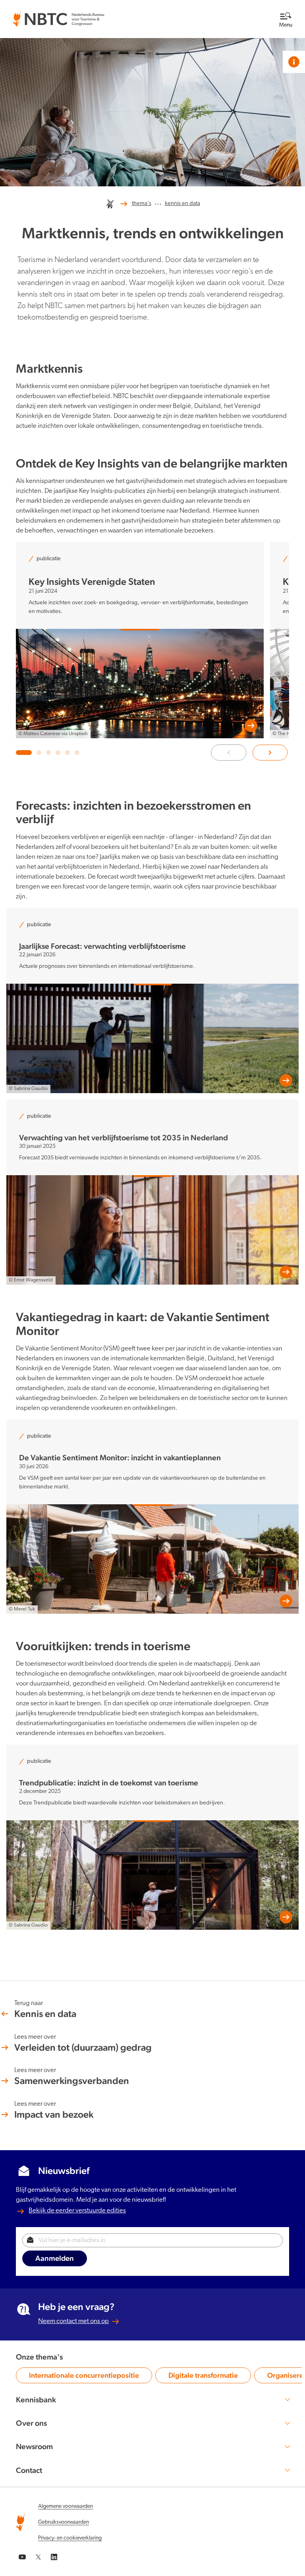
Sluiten (268, 12)
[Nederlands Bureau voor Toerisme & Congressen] (58, 16)
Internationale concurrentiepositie (84, 2377)
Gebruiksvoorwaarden (64, 2522)
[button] (24, 753)
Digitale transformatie (203, 2377)
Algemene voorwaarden (66, 2506)
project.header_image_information (294, 62)
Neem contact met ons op (73, 2321)
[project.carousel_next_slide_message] (270, 753)
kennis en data (182, 204)
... (158, 202)
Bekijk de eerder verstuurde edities (77, 2211)
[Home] (110, 204)
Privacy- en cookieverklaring (70, 2538)
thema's (142, 204)
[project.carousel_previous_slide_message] (229, 753)
